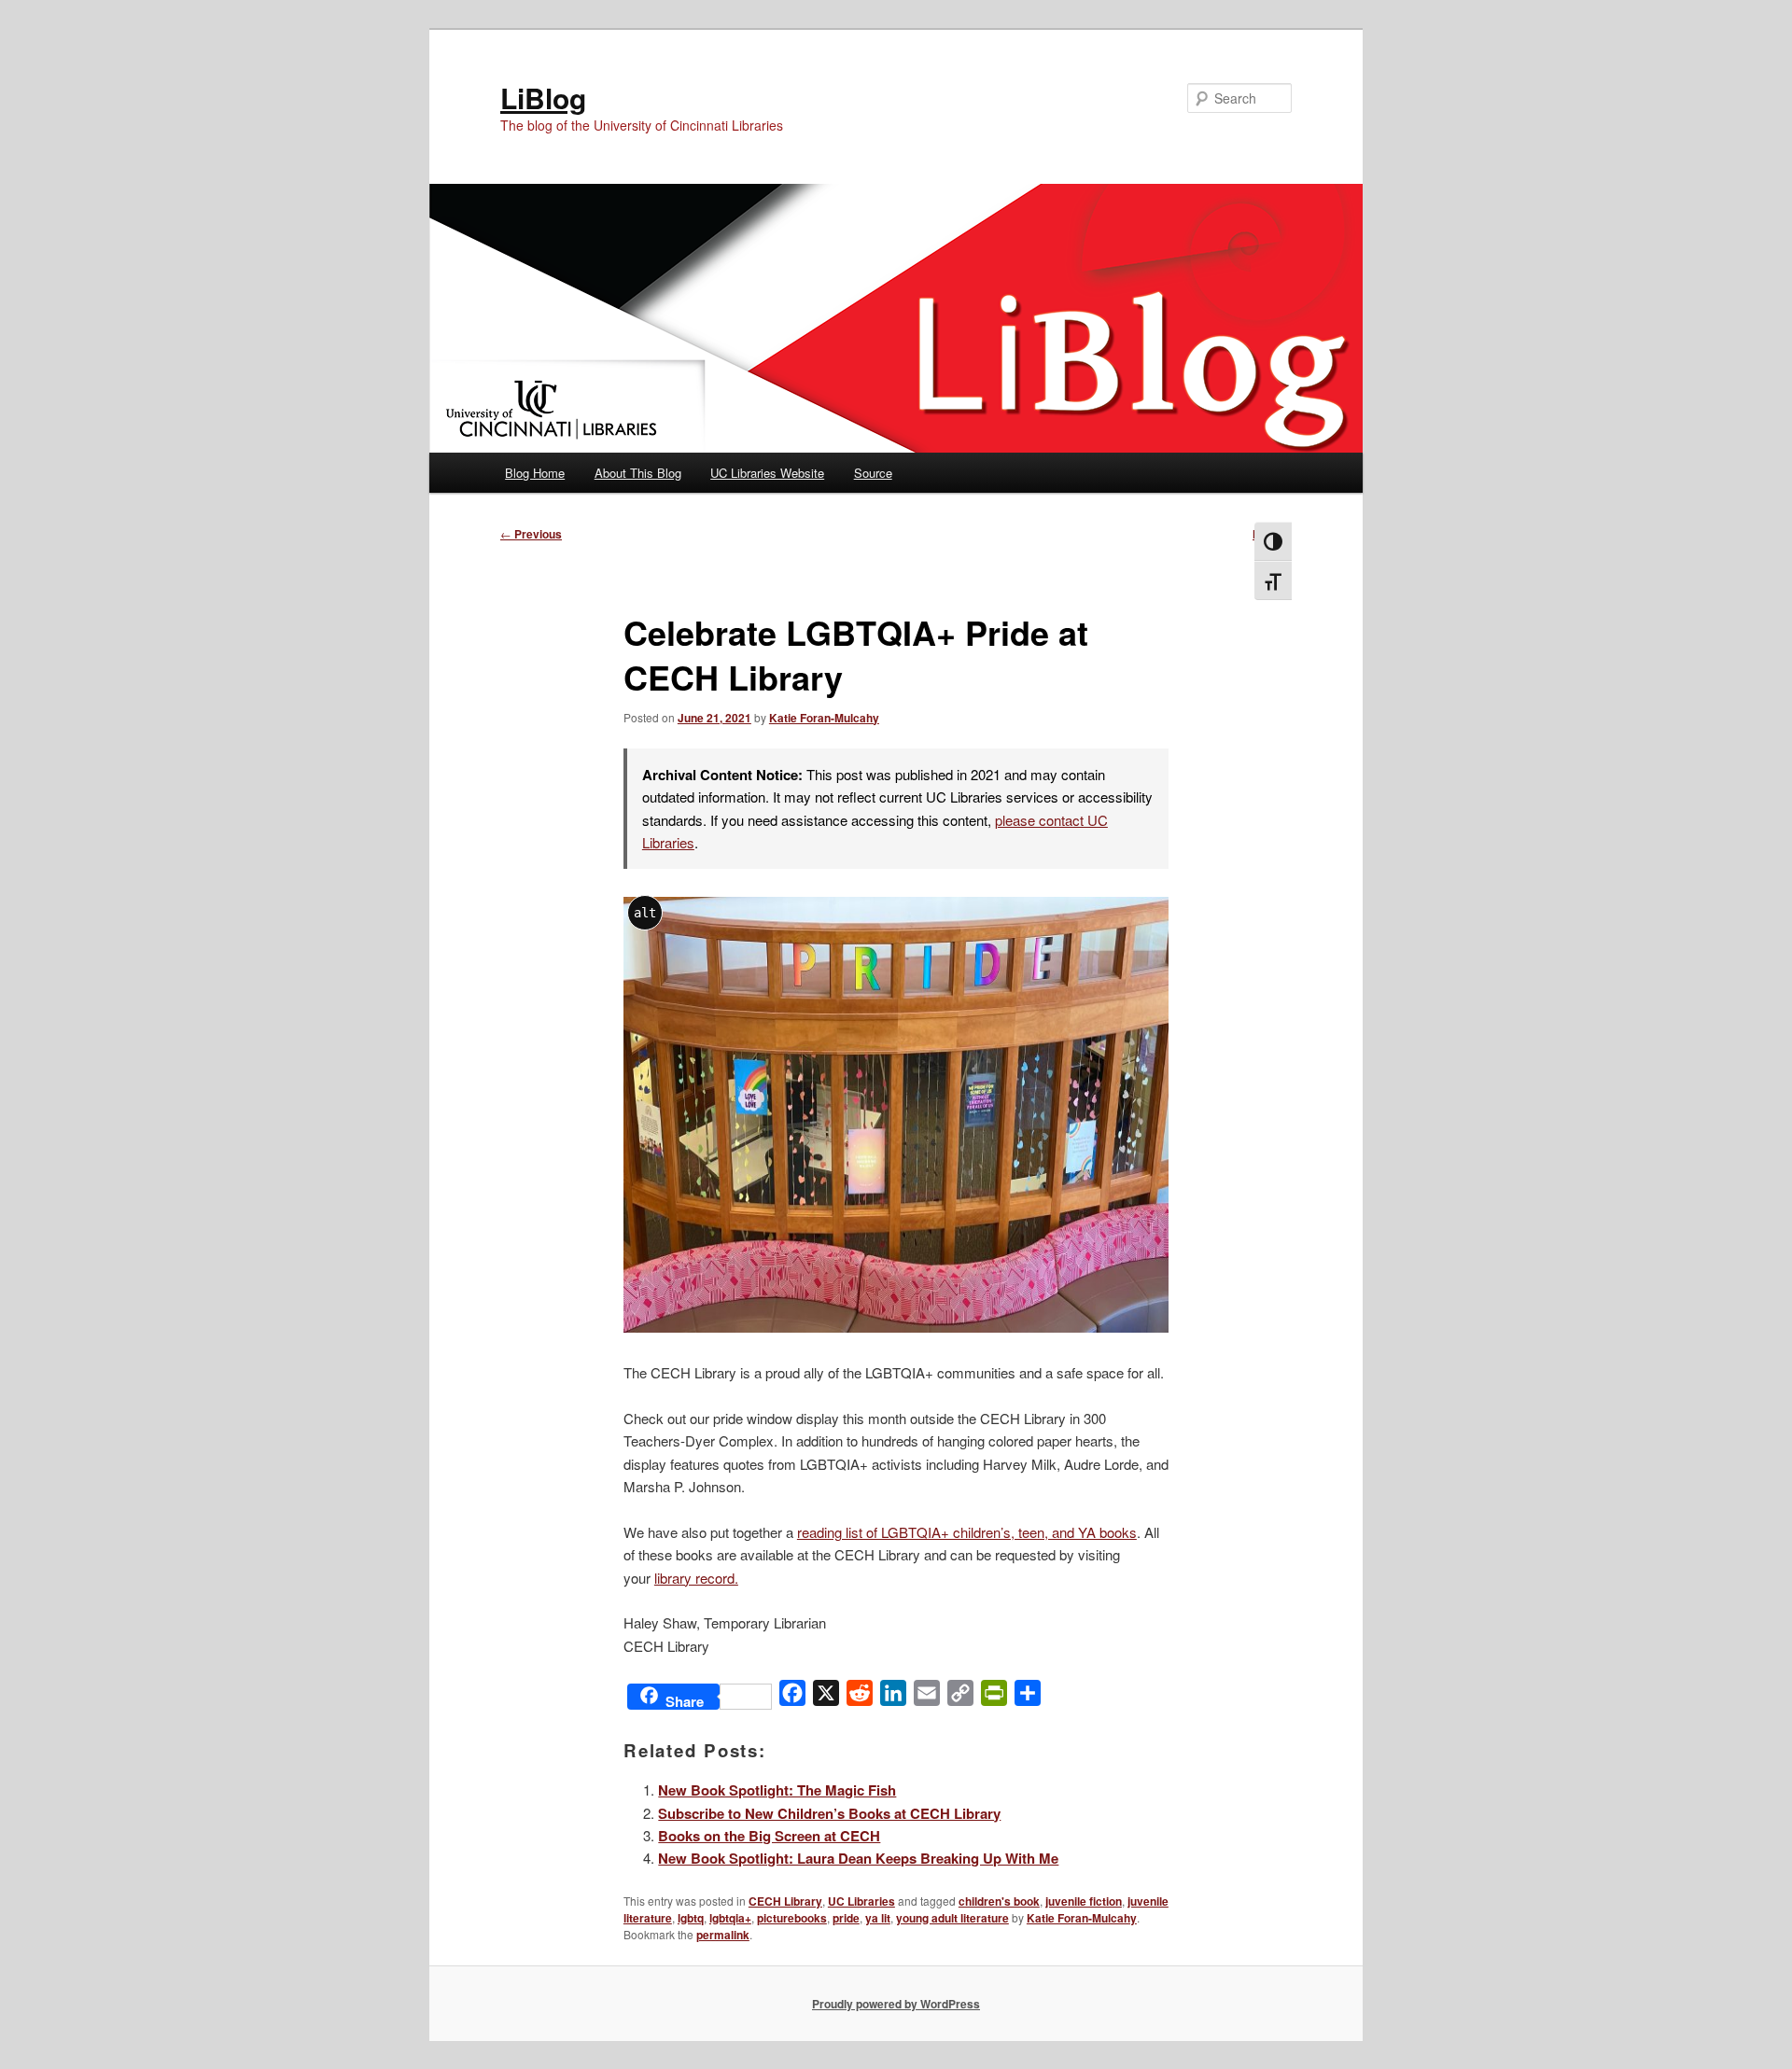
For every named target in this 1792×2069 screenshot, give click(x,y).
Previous (531, 534)
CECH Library (785, 1901)
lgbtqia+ (730, 1918)
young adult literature (952, 1918)
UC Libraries (861, 1901)
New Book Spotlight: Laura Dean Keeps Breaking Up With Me (858, 1858)
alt (645, 913)
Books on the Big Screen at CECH (769, 1836)
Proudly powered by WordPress (896, 2004)
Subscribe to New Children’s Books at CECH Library (829, 1813)
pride (846, 1918)
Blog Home (535, 473)
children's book (999, 1901)
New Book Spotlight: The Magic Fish (777, 1790)
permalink (723, 1935)
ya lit (878, 1918)
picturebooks (792, 1918)
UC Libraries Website (767, 473)
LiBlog (543, 98)
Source (873, 473)
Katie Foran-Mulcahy (824, 718)
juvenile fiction (1084, 1901)
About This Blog (638, 473)
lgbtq (691, 1918)
